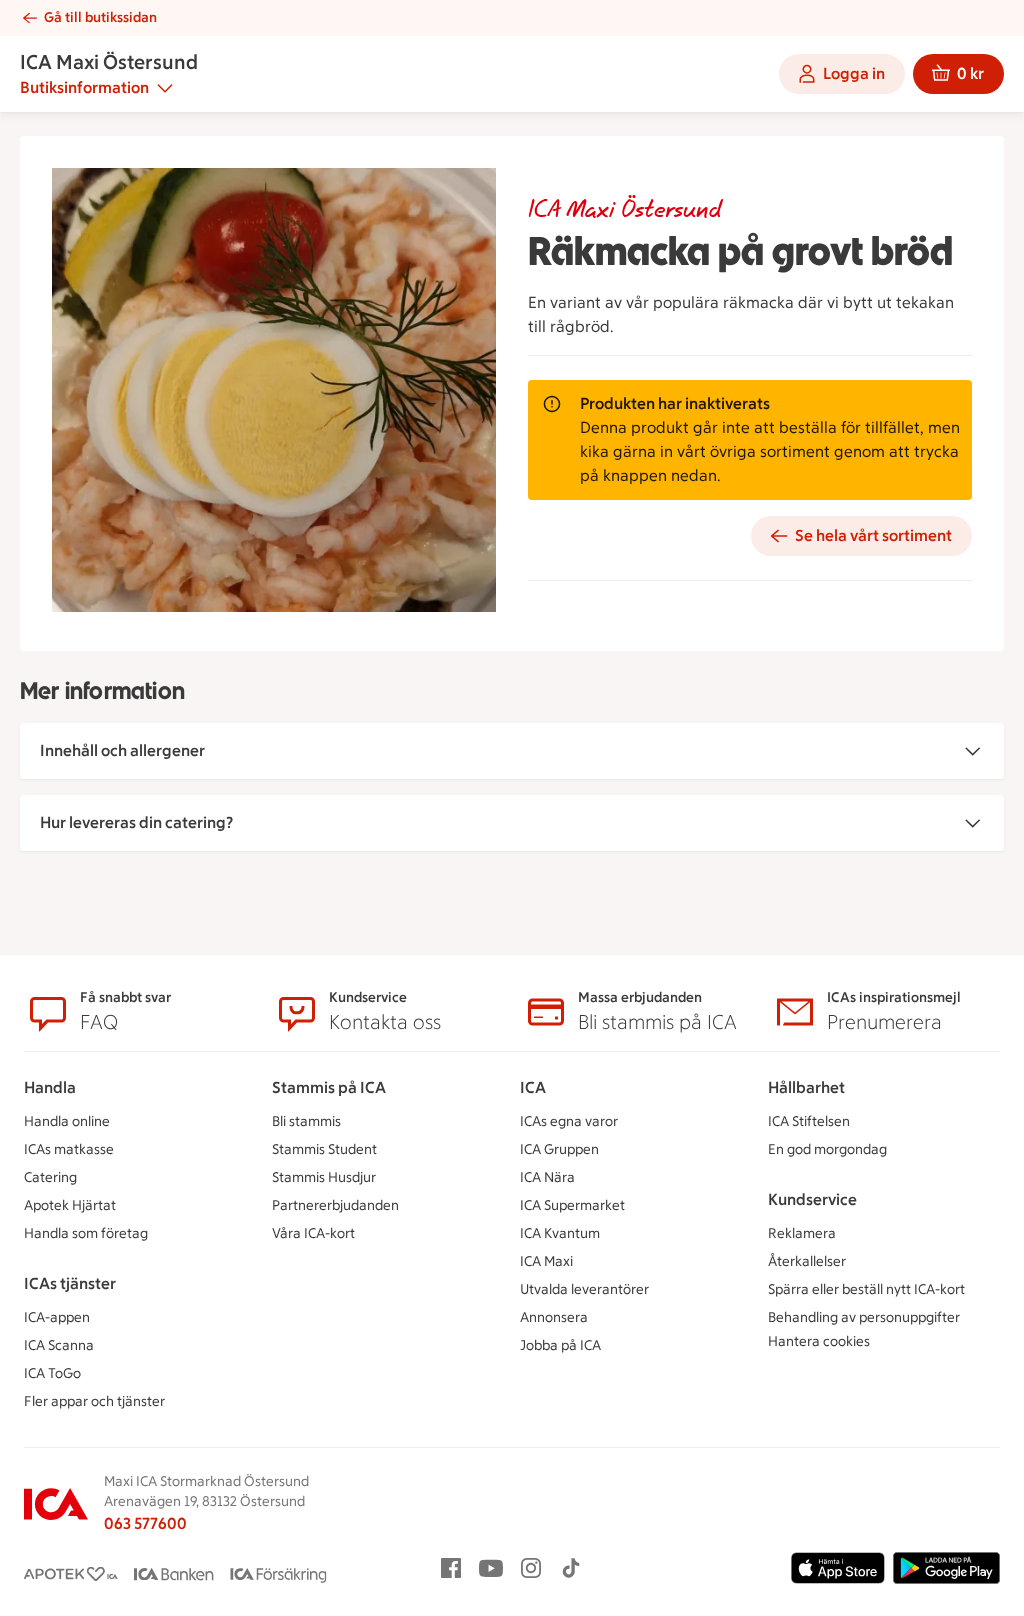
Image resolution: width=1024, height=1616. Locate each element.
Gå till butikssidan (100, 17)
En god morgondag (827, 1149)
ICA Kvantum (560, 1233)
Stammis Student (324, 1149)
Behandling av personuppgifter (864, 1317)
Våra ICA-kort (313, 1233)
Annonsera (554, 1317)
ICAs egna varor (569, 1121)
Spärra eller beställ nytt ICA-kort (866, 1289)
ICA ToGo (52, 1373)
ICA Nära (547, 1177)
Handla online (67, 1121)
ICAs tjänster (70, 1283)
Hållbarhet (806, 1087)
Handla (50, 1087)
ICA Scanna (59, 1345)
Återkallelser (807, 1261)
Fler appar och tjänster (94, 1401)
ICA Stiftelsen (809, 1121)
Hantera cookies (819, 1341)
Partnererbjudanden (335, 1205)
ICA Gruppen (559, 1149)
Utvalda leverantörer (584, 1289)
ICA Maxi (546, 1261)
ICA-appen (57, 1317)
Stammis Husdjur (324, 1177)
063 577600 (145, 1523)
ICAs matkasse (69, 1149)
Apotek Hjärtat (70, 1205)
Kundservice (812, 1199)
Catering (50, 1177)
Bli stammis (306, 1121)
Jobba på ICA (560, 1345)
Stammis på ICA (329, 1087)
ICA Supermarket (572, 1205)
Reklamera (802, 1233)
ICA (533, 1087)
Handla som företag (86, 1233)
